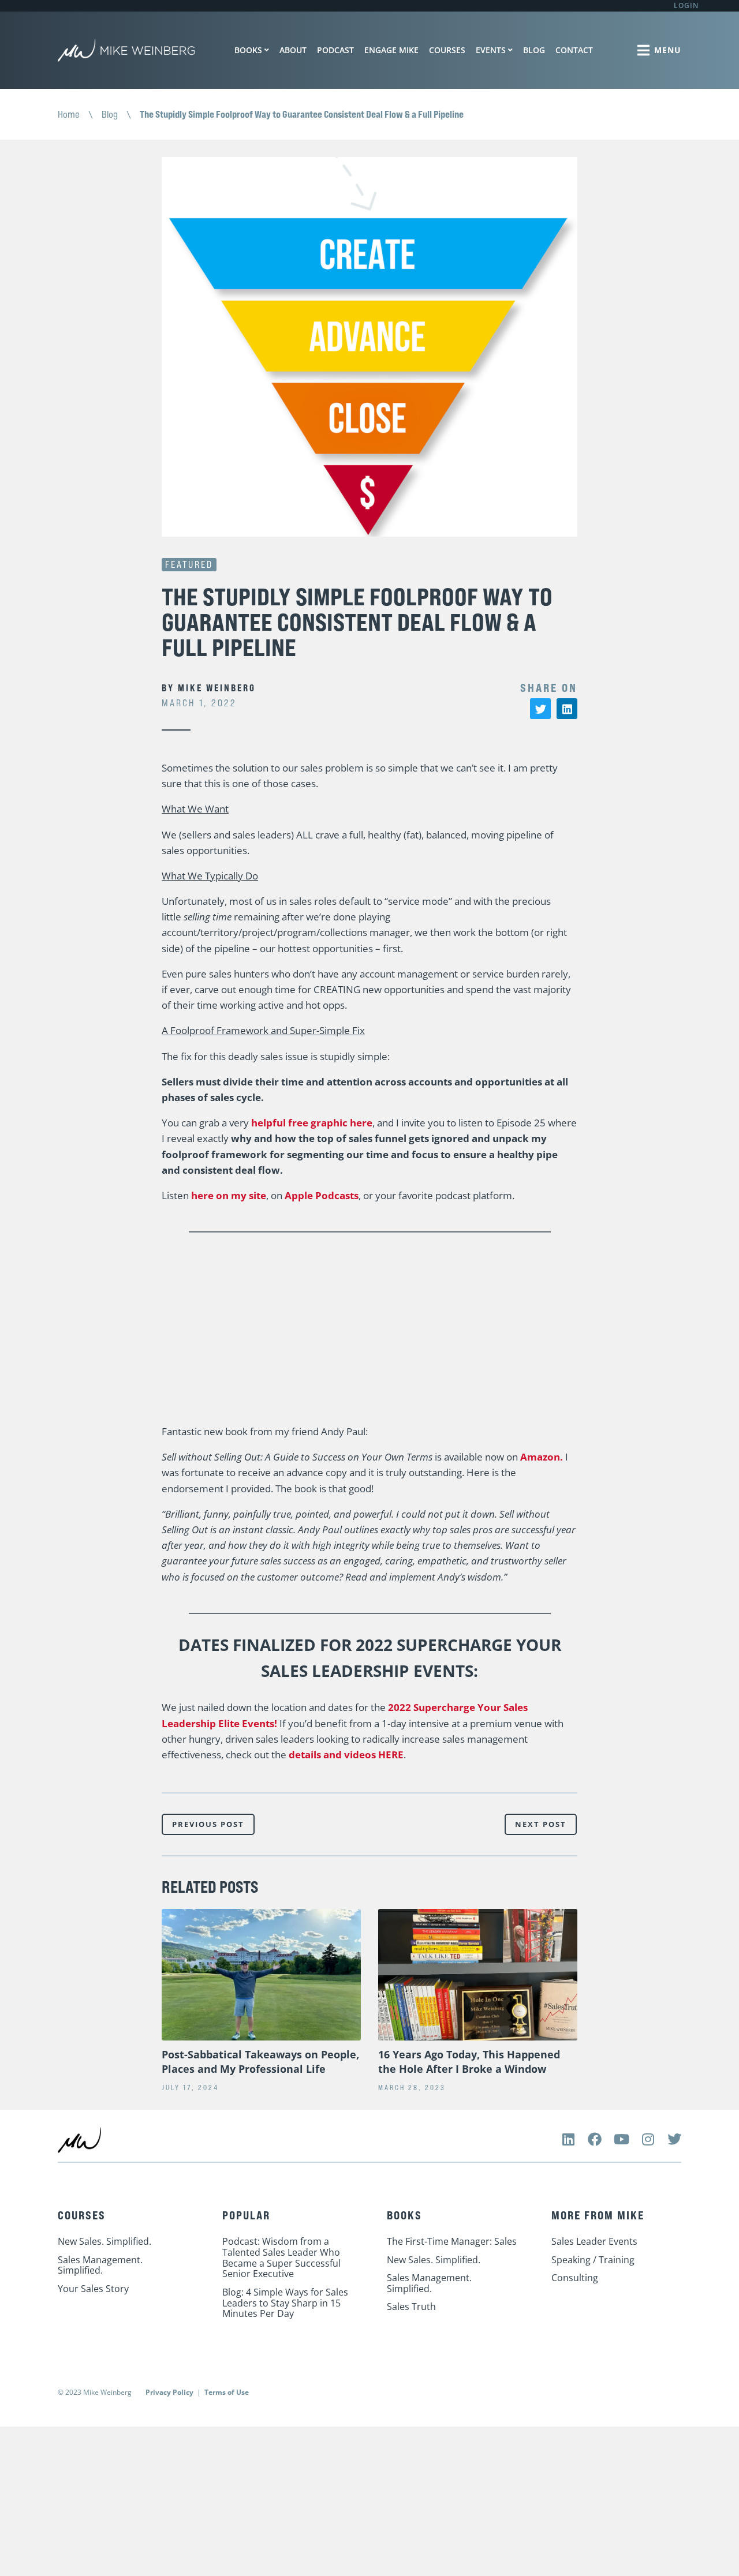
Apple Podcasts (322, 1195)
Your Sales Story (93, 2289)
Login (686, 5)
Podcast (335, 50)
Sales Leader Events (594, 2241)
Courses (447, 50)
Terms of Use (227, 2392)
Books (248, 50)
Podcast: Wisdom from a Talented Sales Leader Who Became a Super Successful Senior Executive (281, 2257)
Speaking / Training (593, 2260)
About (293, 50)
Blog (534, 50)
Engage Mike (391, 50)
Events (491, 50)
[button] (540, 709)
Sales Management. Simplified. (100, 2265)
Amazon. (542, 1457)
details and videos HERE (346, 1755)
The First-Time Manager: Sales (452, 2241)
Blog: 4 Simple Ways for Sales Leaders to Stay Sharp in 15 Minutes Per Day (285, 2303)
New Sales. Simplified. (104, 2241)
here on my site (229, 1195)
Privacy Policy (169, 2392)
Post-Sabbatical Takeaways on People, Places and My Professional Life (260, 2062)
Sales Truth (411, 2307)
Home (69, 114)
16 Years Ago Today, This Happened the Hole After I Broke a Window (469, 2062)
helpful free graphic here (312, 1123)
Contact (574, 50)
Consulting (575, 2278)
